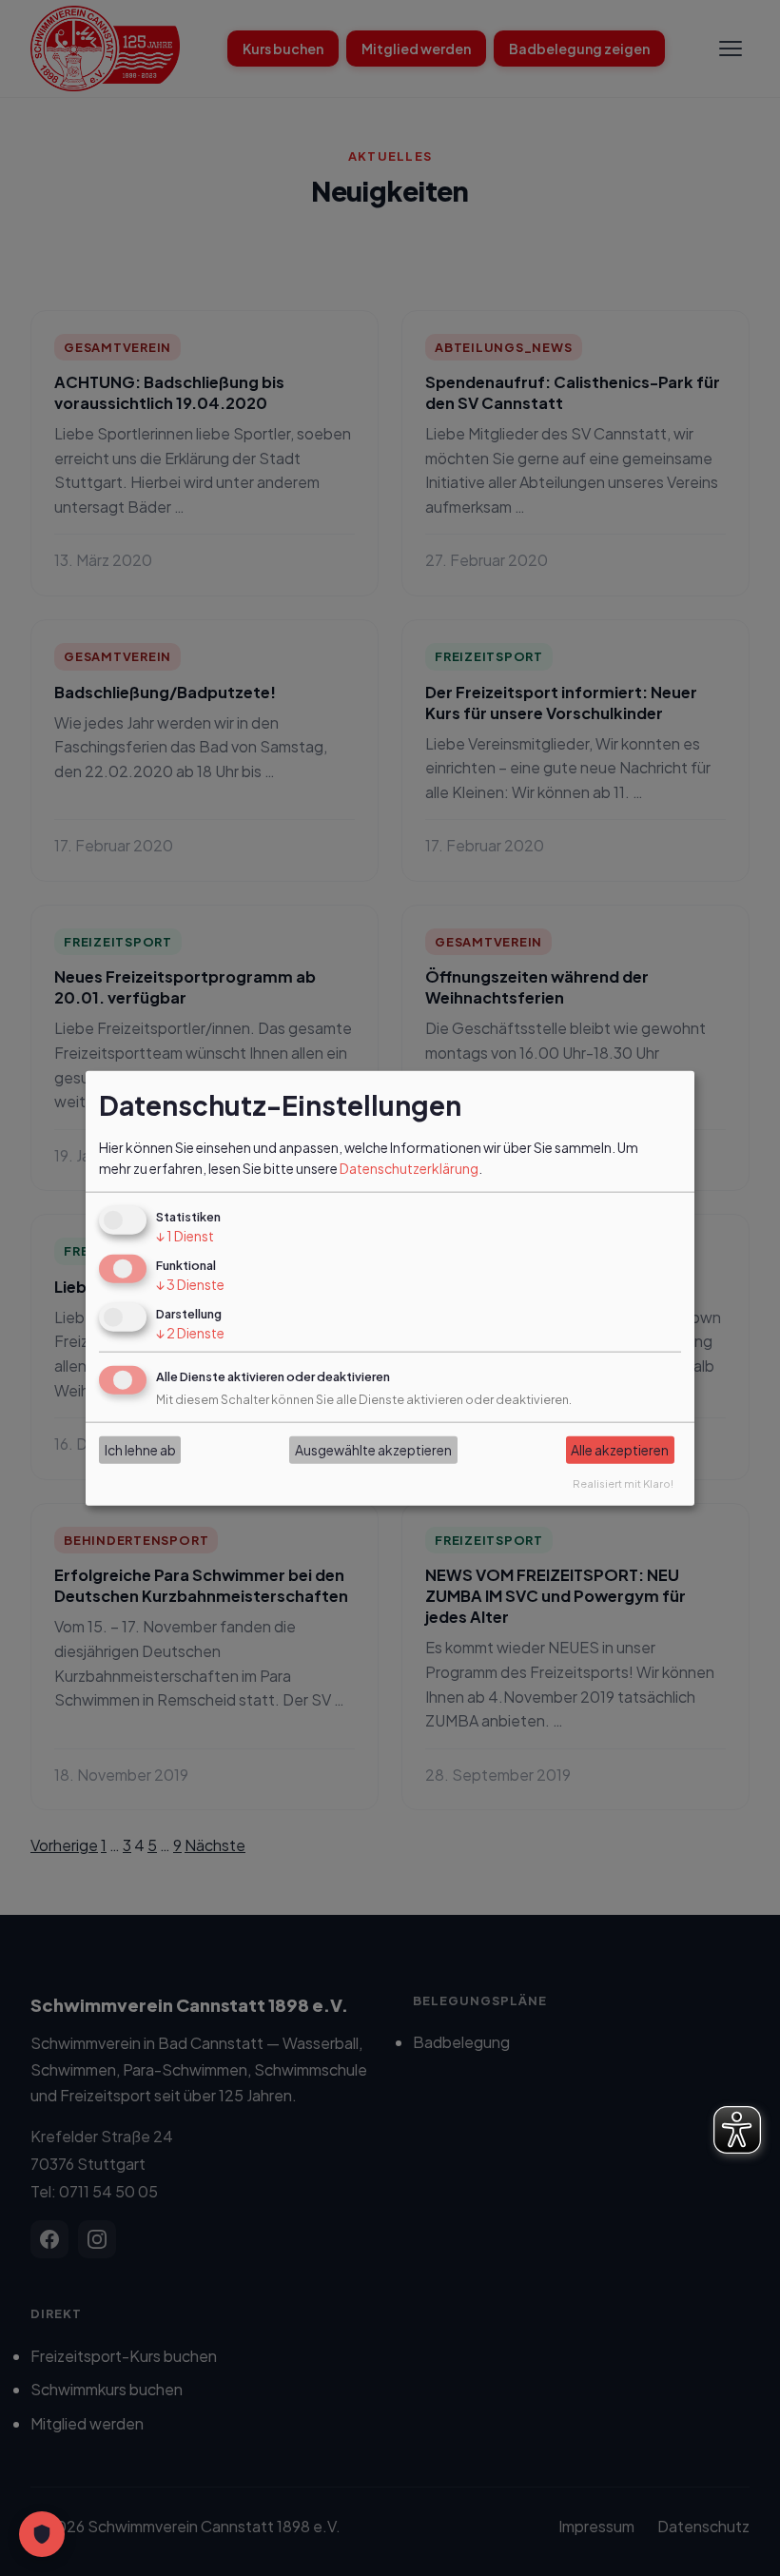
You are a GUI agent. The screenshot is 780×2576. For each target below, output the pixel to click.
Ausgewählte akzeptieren (373, 1450)
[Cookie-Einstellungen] (42, 2534)
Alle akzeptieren (620, 1450)
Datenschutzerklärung (409, 1168)
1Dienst (185, 1236)
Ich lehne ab (140, 1450)
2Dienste (190, 1333)
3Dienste (190, 1284)
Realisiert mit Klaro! (623, 1482)
